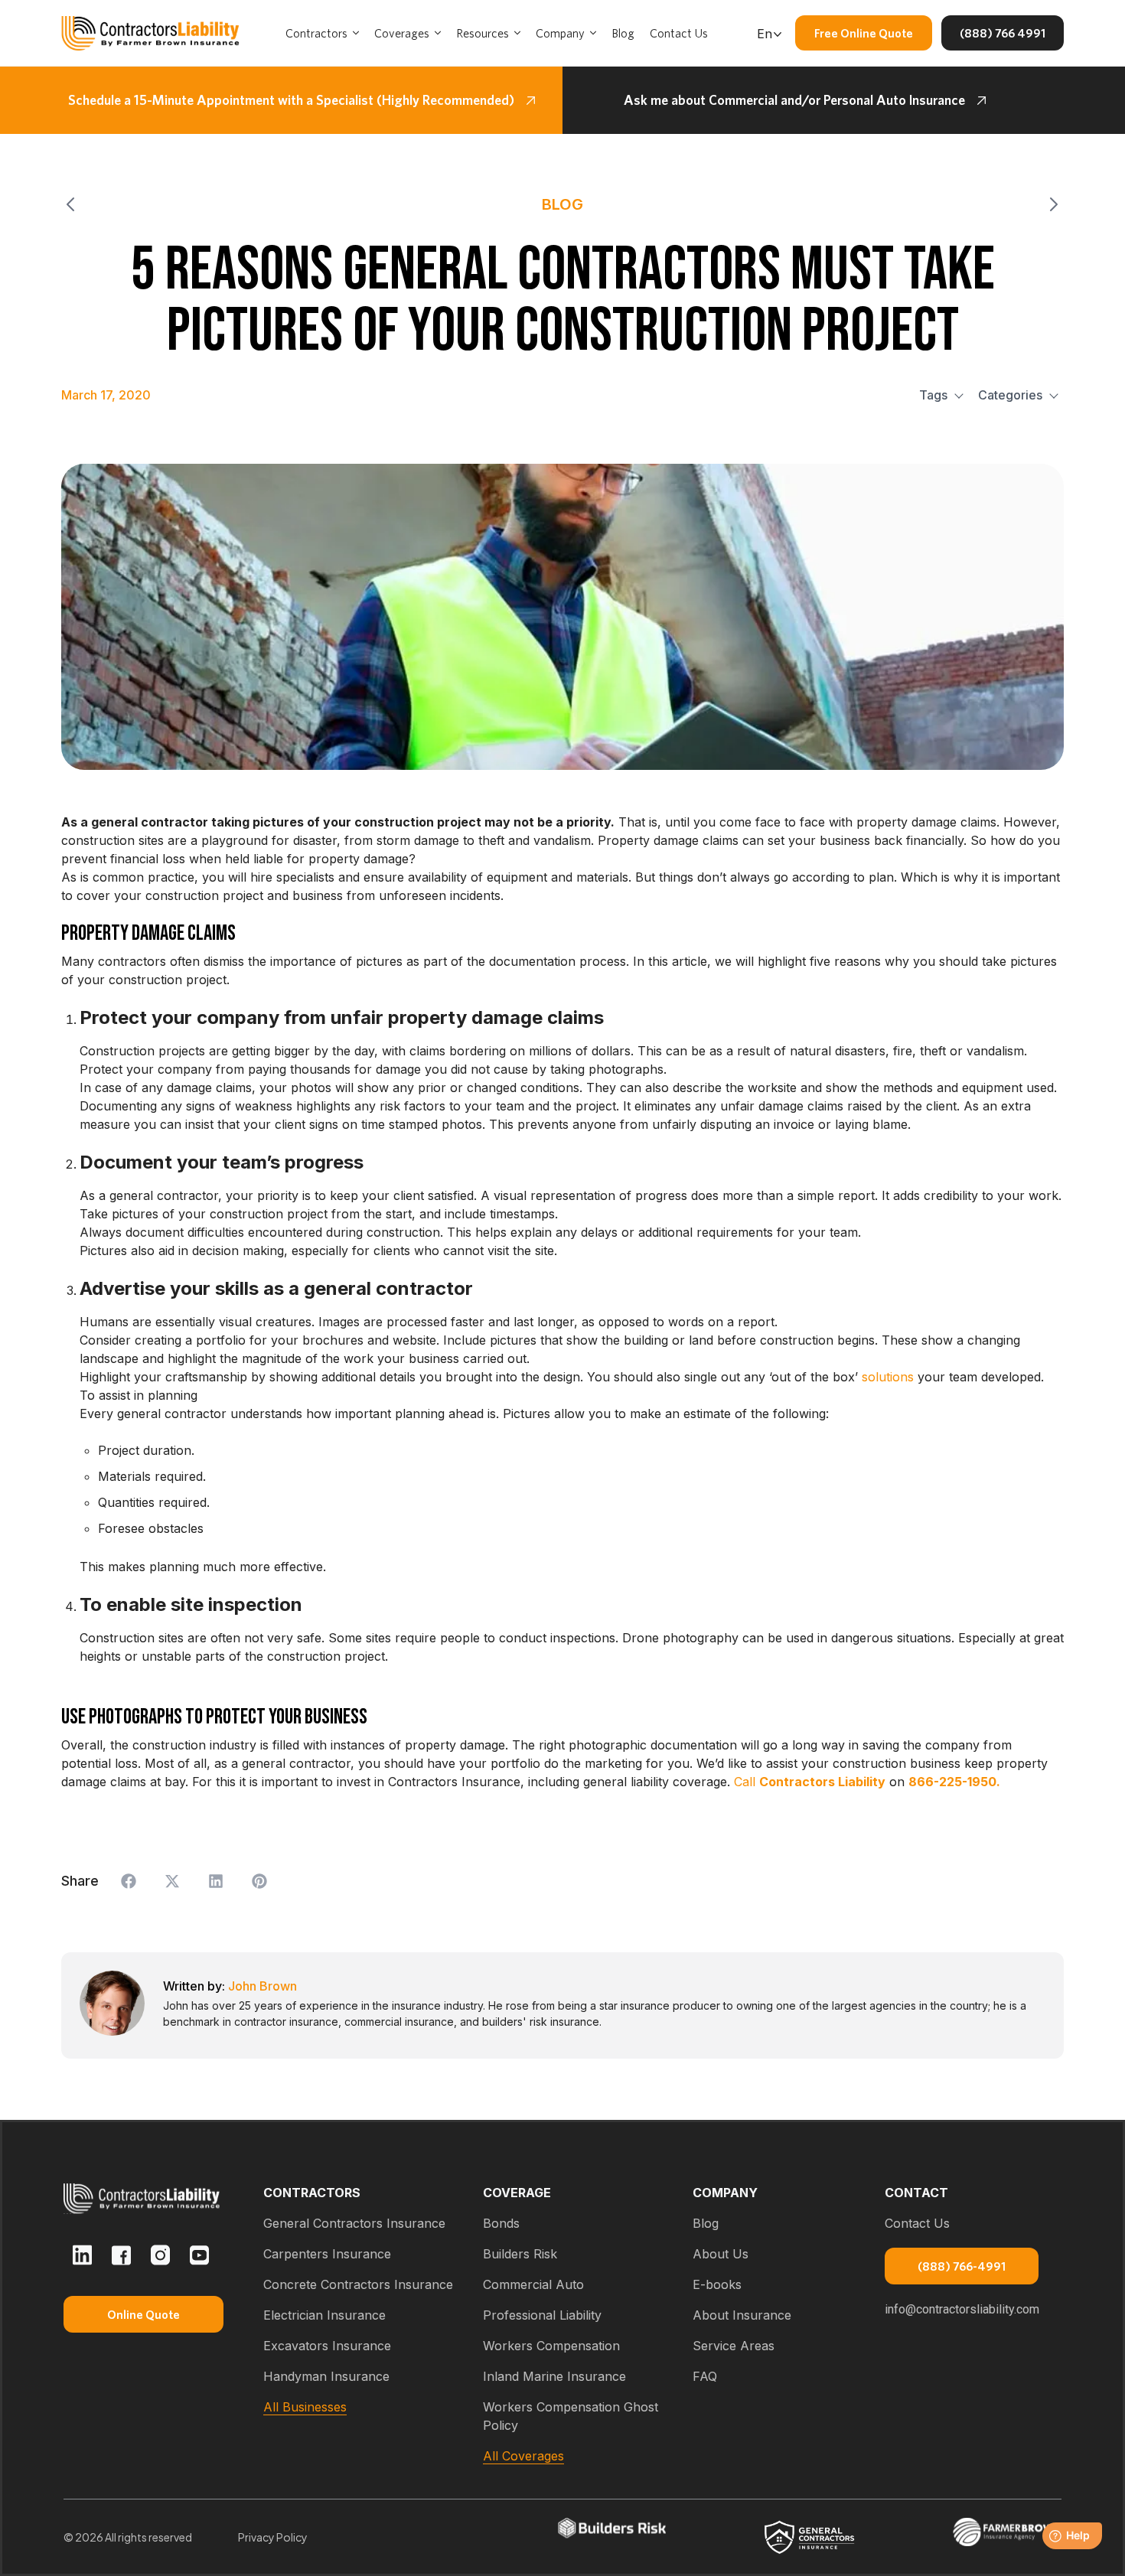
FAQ (705, 2376)
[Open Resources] (517, 33)
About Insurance (742, 2315)
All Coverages (523, 2456)
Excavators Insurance (327, 2346)
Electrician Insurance (324, 2315)
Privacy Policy (273, 2537)
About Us (721, 2254)
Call (810, 1782)
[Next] (813, 204)
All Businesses (305, 2407)
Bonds (501, 2223)
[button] (128, 1881)
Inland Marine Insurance (554, 2376)
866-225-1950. (954, 1782)
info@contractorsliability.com (962, 2309)
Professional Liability (542, 2315)
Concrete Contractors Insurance (358, 2284)
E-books (717, 2284)
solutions (886, 1377)
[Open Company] (593, 33)
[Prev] (312, 204)
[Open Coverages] (438, 33)
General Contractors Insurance (354, 2223)
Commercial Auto (533, 2284)
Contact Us (917, 2223)
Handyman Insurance (326, 2376)
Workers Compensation (551, 2346)
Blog (706, 2223)
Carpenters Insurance (327, 2254)
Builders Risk (520, 2254)
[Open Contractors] (356, 33)
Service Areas (734, 2346)
